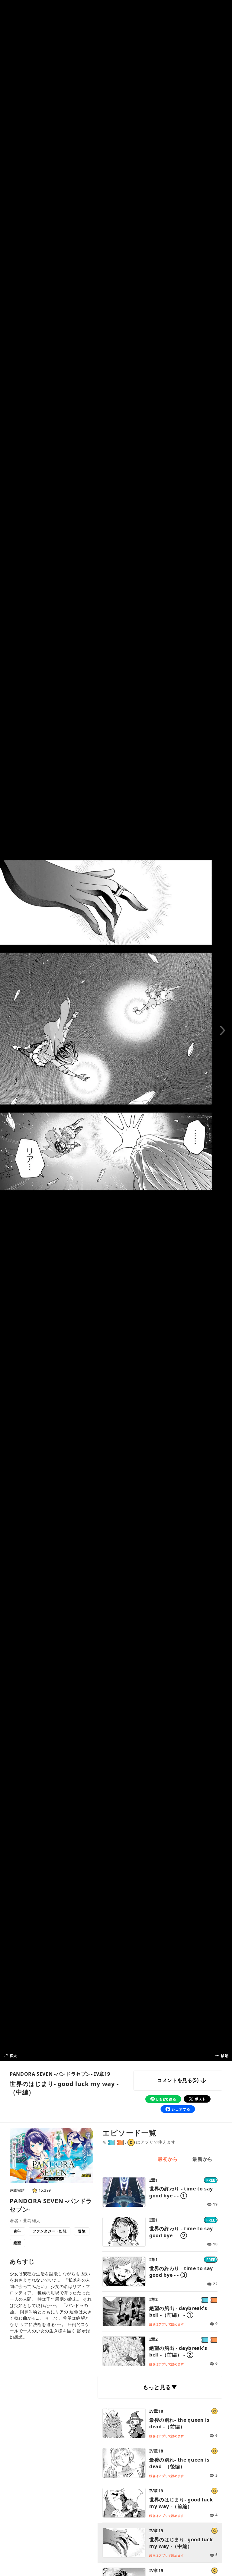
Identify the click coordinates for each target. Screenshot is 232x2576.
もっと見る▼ (160, 2387)
